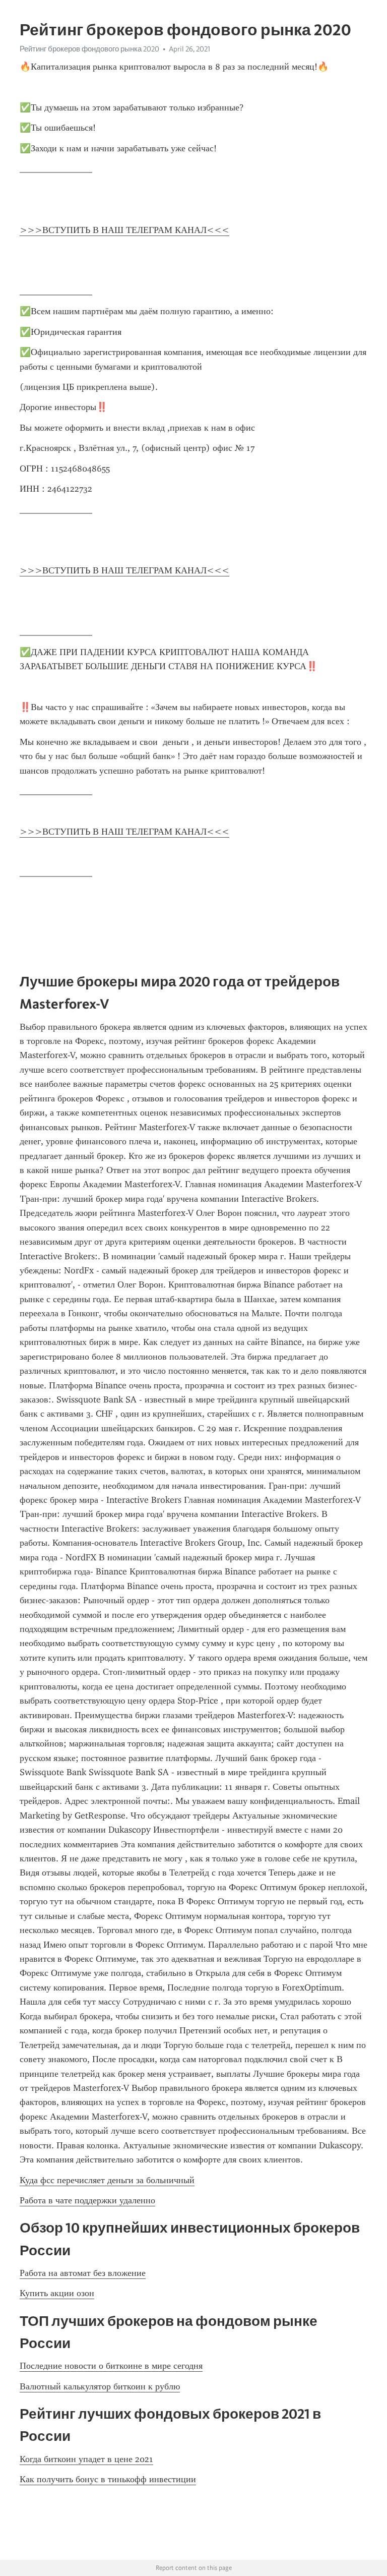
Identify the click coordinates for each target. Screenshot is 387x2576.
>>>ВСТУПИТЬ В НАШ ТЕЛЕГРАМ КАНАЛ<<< (124, 230)
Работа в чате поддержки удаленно (87, 2200)
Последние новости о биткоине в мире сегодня (111, 2366)
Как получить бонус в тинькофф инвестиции (108, 2479)
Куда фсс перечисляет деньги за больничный (107, 2180)
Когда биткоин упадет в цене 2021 (86, 2459)
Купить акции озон (57, 2293)
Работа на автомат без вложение (83, 2273)
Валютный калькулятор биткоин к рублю (100, 2386)
